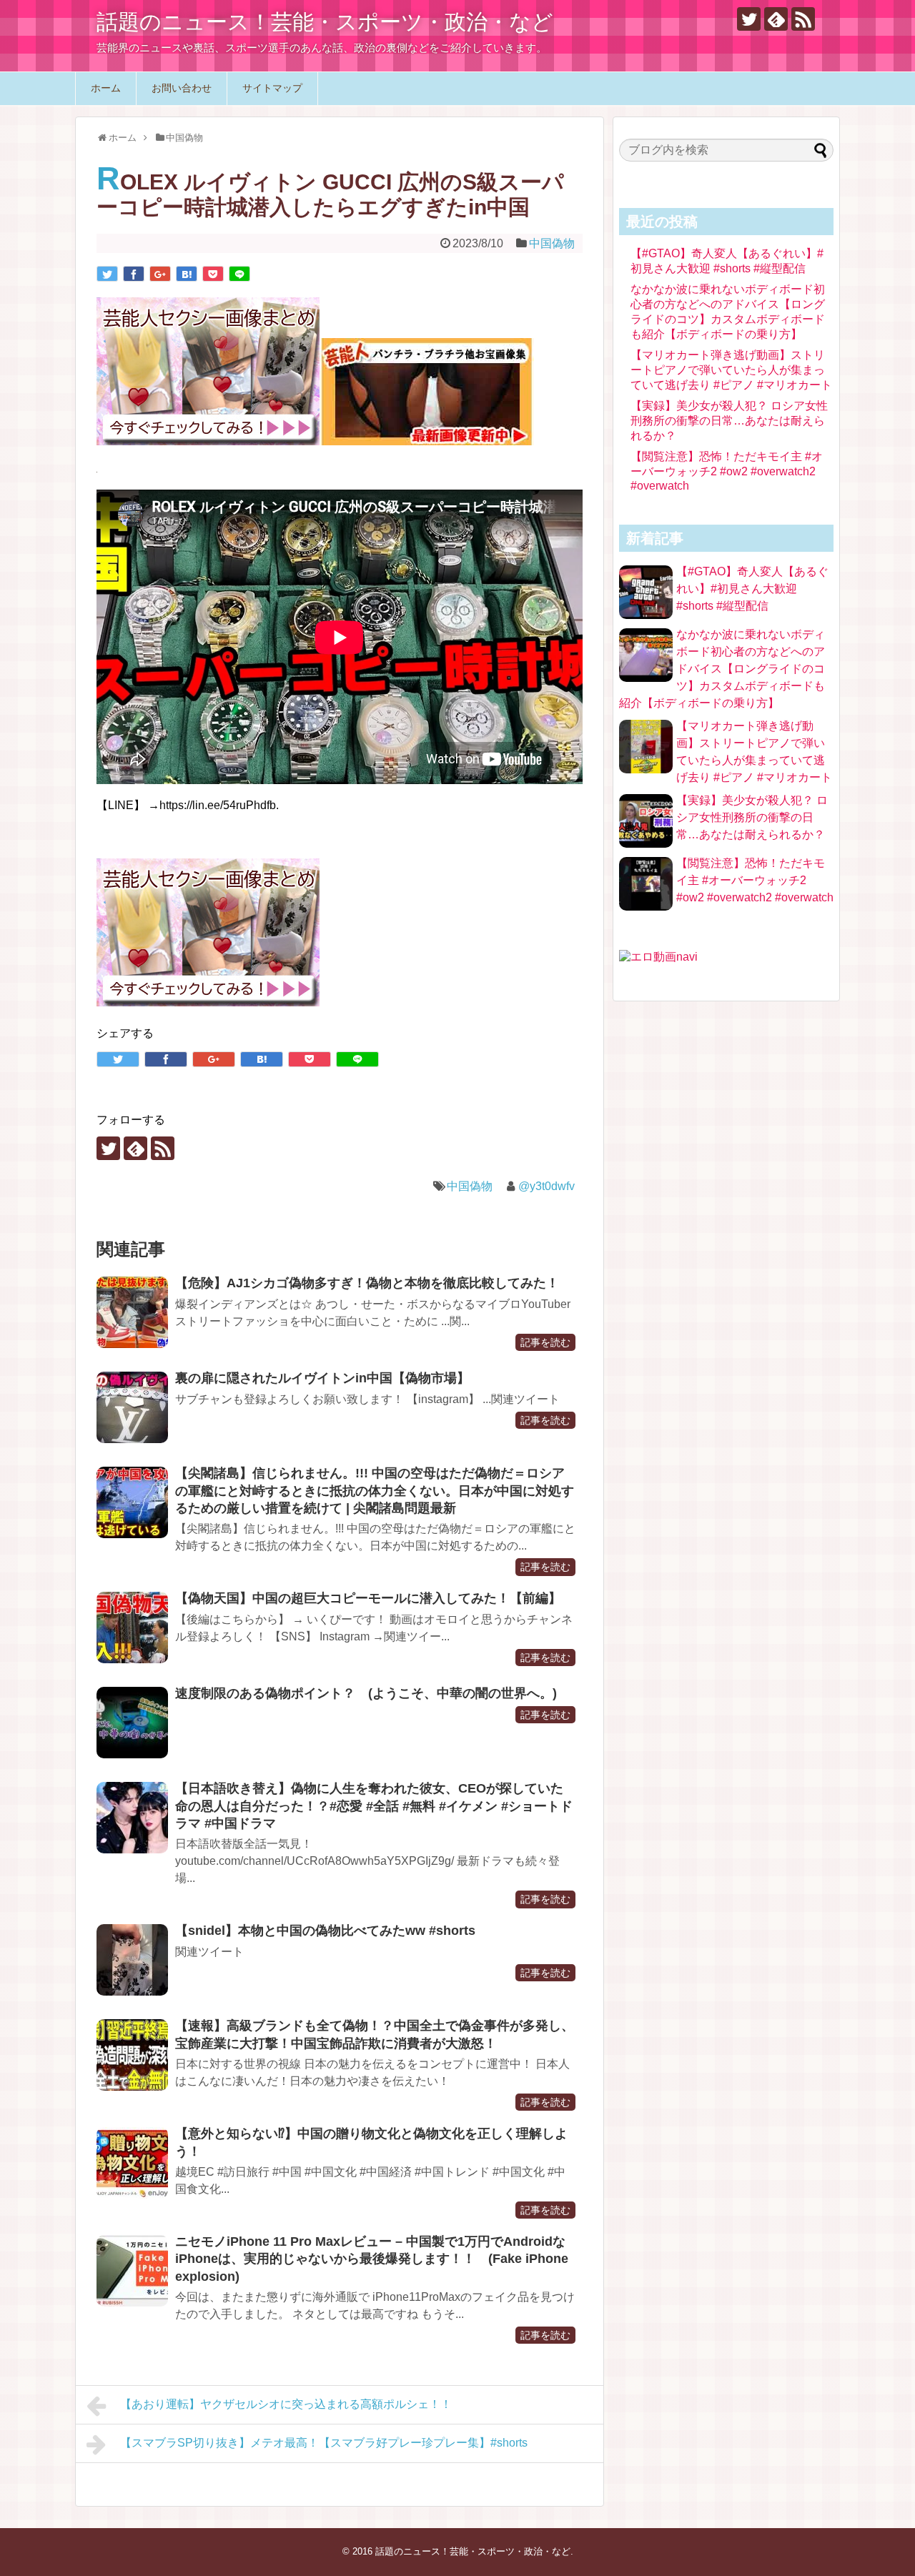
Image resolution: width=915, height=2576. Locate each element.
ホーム (106, 88)
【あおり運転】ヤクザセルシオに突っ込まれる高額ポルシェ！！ (286, 2404)
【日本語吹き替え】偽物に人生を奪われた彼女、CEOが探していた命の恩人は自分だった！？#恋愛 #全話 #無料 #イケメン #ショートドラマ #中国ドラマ (374, 1806)
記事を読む (545, 1342)
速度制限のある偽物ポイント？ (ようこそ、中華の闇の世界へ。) (366, 1693)
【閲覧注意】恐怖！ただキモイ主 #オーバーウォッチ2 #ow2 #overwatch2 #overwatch (727, 471)
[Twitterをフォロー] (749, 19)
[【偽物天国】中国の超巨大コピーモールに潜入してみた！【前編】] (132, 1628)
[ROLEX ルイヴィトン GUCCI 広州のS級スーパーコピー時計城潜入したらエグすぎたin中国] (187, 274)
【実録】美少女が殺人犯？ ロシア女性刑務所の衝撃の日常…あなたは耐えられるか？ (729, 421)
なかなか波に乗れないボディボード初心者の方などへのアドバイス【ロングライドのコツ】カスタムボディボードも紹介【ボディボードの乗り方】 (722, 669)
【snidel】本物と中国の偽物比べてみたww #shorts (325, 1931)
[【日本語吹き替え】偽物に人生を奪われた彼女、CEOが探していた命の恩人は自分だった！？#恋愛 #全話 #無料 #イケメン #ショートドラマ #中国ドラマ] (132, 1818)
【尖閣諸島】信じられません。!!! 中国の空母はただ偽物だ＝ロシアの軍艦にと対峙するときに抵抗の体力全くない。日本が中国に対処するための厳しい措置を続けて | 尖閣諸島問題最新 (375, 1491)
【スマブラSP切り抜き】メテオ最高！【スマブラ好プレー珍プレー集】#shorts (324, 2443)
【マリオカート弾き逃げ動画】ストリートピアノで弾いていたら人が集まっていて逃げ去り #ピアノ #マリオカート (731, 370)
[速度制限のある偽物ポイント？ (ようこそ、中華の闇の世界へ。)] (132, 1723)
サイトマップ (272, 88)
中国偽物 (552, 243)
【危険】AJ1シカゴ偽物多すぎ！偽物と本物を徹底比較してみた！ (367, 1283)
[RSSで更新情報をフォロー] (803, 19)
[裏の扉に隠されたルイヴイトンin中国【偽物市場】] (132, 1407)
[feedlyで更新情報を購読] (776, 19)
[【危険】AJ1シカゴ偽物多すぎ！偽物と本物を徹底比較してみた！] (132, 1312)
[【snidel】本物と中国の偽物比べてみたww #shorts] (132, 1960)
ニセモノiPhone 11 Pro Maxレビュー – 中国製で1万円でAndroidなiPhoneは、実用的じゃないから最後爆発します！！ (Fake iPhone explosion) (372, 2259)
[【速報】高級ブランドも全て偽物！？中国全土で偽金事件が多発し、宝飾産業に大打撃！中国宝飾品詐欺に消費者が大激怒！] (132, 2055)
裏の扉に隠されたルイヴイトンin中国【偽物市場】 (322, 1378)
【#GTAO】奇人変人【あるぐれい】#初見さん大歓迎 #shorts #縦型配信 (752, 589)
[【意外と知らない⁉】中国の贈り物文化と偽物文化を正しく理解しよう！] (132, 2163)
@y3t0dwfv (546, 1186)
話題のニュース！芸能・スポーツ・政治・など (325, 22)
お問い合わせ (182, 88)
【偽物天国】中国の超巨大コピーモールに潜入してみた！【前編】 (368, 1598)
